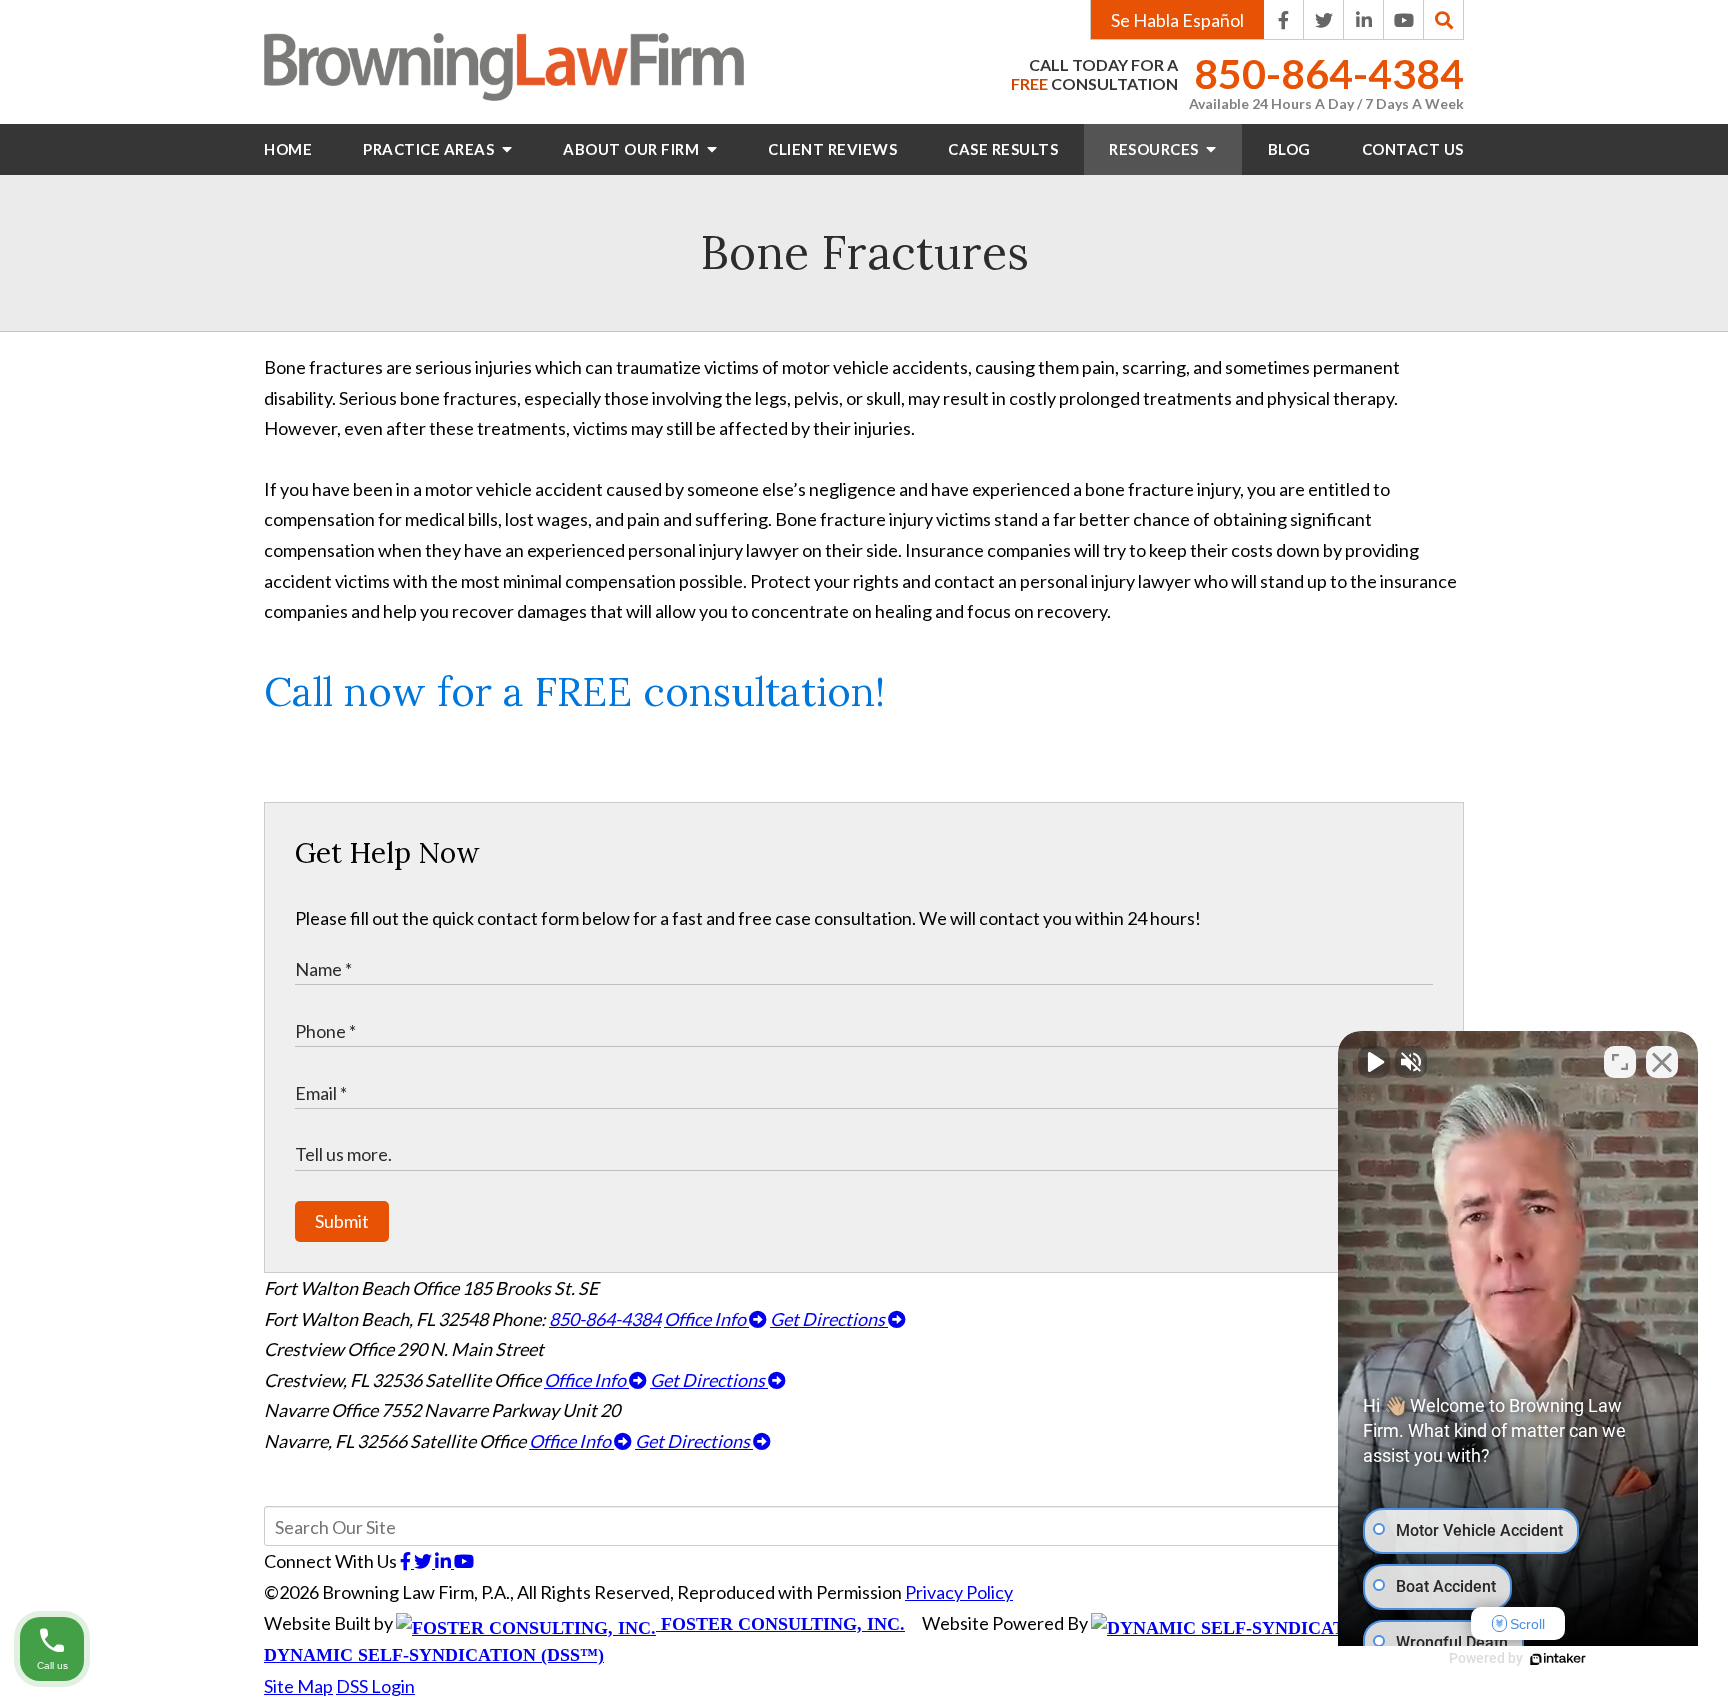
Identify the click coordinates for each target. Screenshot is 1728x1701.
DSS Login (375, 1686)
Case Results (1003, 149)
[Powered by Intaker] (1558, 1659)
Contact (1413, 149)
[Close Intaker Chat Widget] (1662, 1062)
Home (288, 149)
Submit (342, 1221)
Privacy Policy (959, 1592)
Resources (1155, 149)
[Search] (1444, 20)
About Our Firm (633, 149)
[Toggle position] (1620, 1062)
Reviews (832, 149)
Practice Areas (430, 149)
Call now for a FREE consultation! (574, 691)
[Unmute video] (1374, 1062)
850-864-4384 (1329, 74)
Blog (1289, 149)
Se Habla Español (1177, 20)
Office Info (706, 1319)
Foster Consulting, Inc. (780, 1624)
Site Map (298, 1686)
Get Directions (829, 1319)
